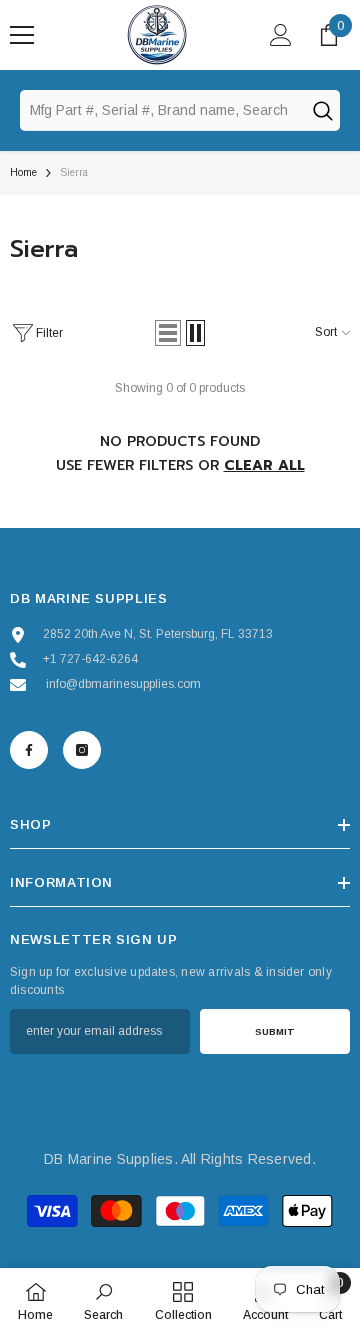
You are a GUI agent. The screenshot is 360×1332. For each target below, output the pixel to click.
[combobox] (161, 110)
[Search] (322, 110)
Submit (275, 1031)
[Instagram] (82, 750)
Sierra (74, 172)
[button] (168, 333)
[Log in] (281, 35)
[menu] (22, 35)
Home (23, 172)
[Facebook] (29, 750)
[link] (103, 1300)
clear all (264, 465)
